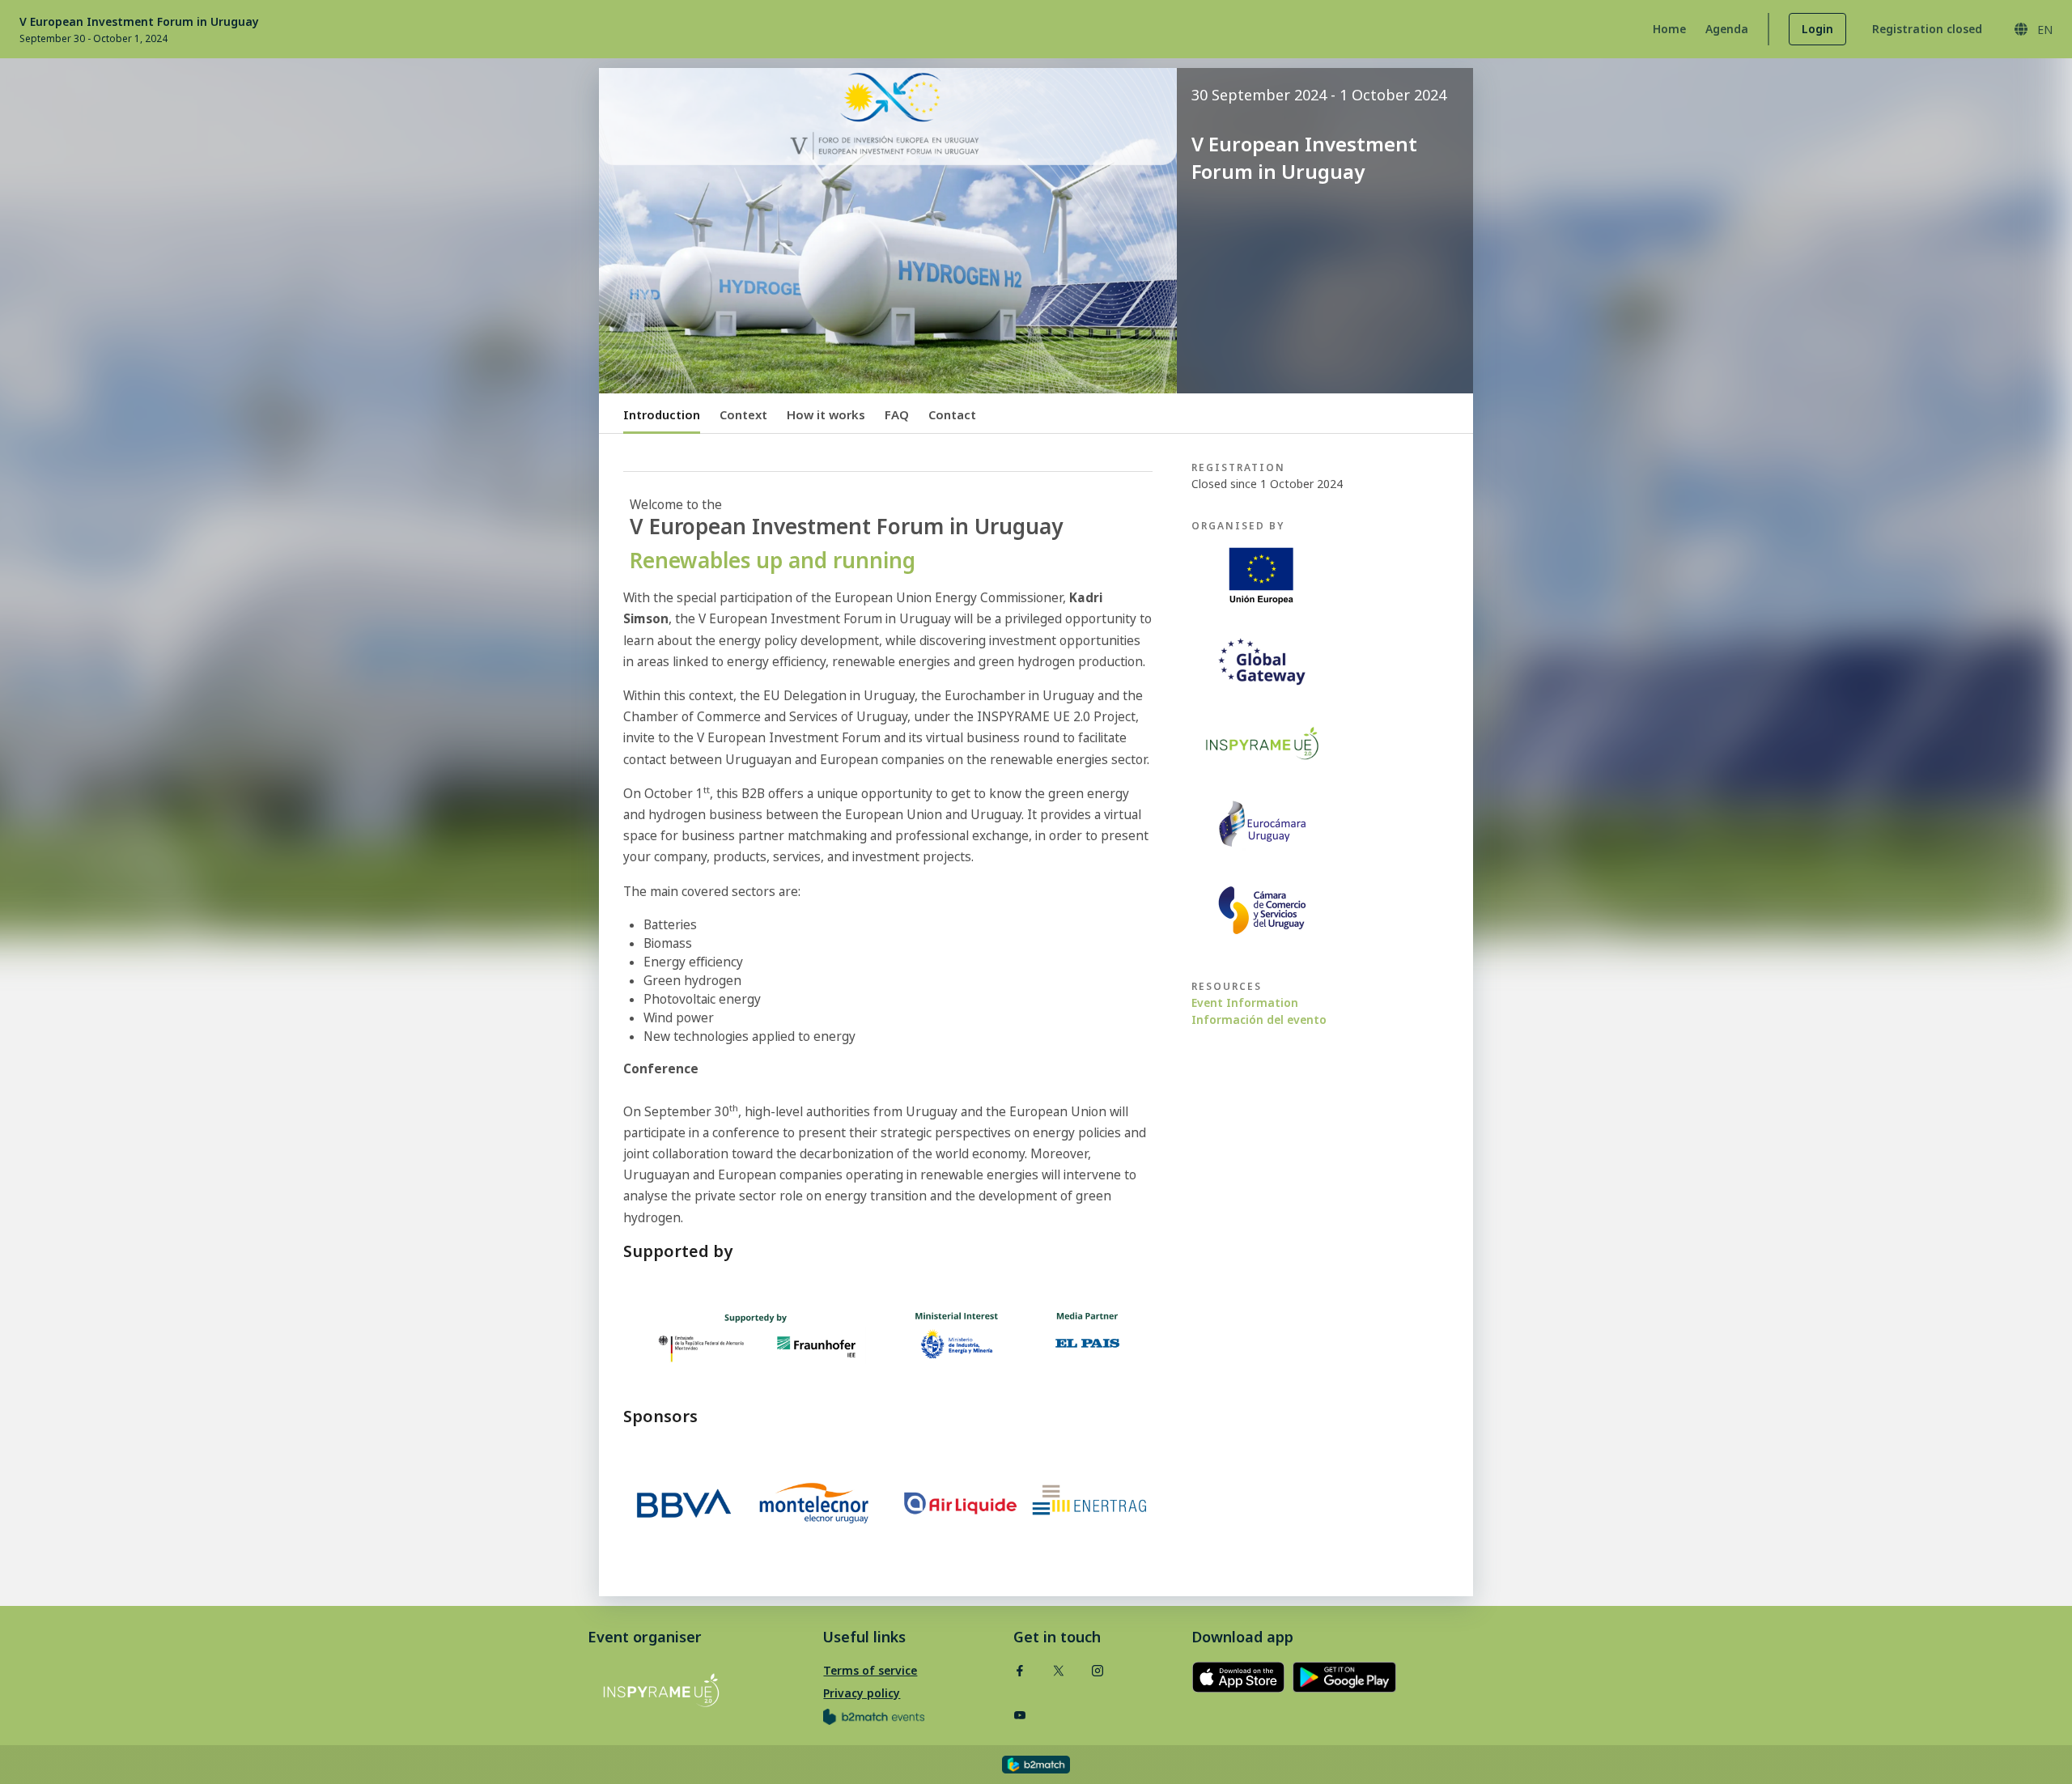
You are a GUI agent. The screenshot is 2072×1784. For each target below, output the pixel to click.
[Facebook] (1020, 1670)
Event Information (1245, 1002)
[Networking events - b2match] (874, 1716)
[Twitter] (1059, 1670)
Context (743, 414)
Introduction (662, 414)
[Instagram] (1098, 1670)
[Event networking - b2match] (1036, 1765)
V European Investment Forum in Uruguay (139, 21)
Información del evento (1259, 1019)
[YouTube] (1020, 1715)
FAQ (897, 414)
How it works (826, 414)
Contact (952, 414)
